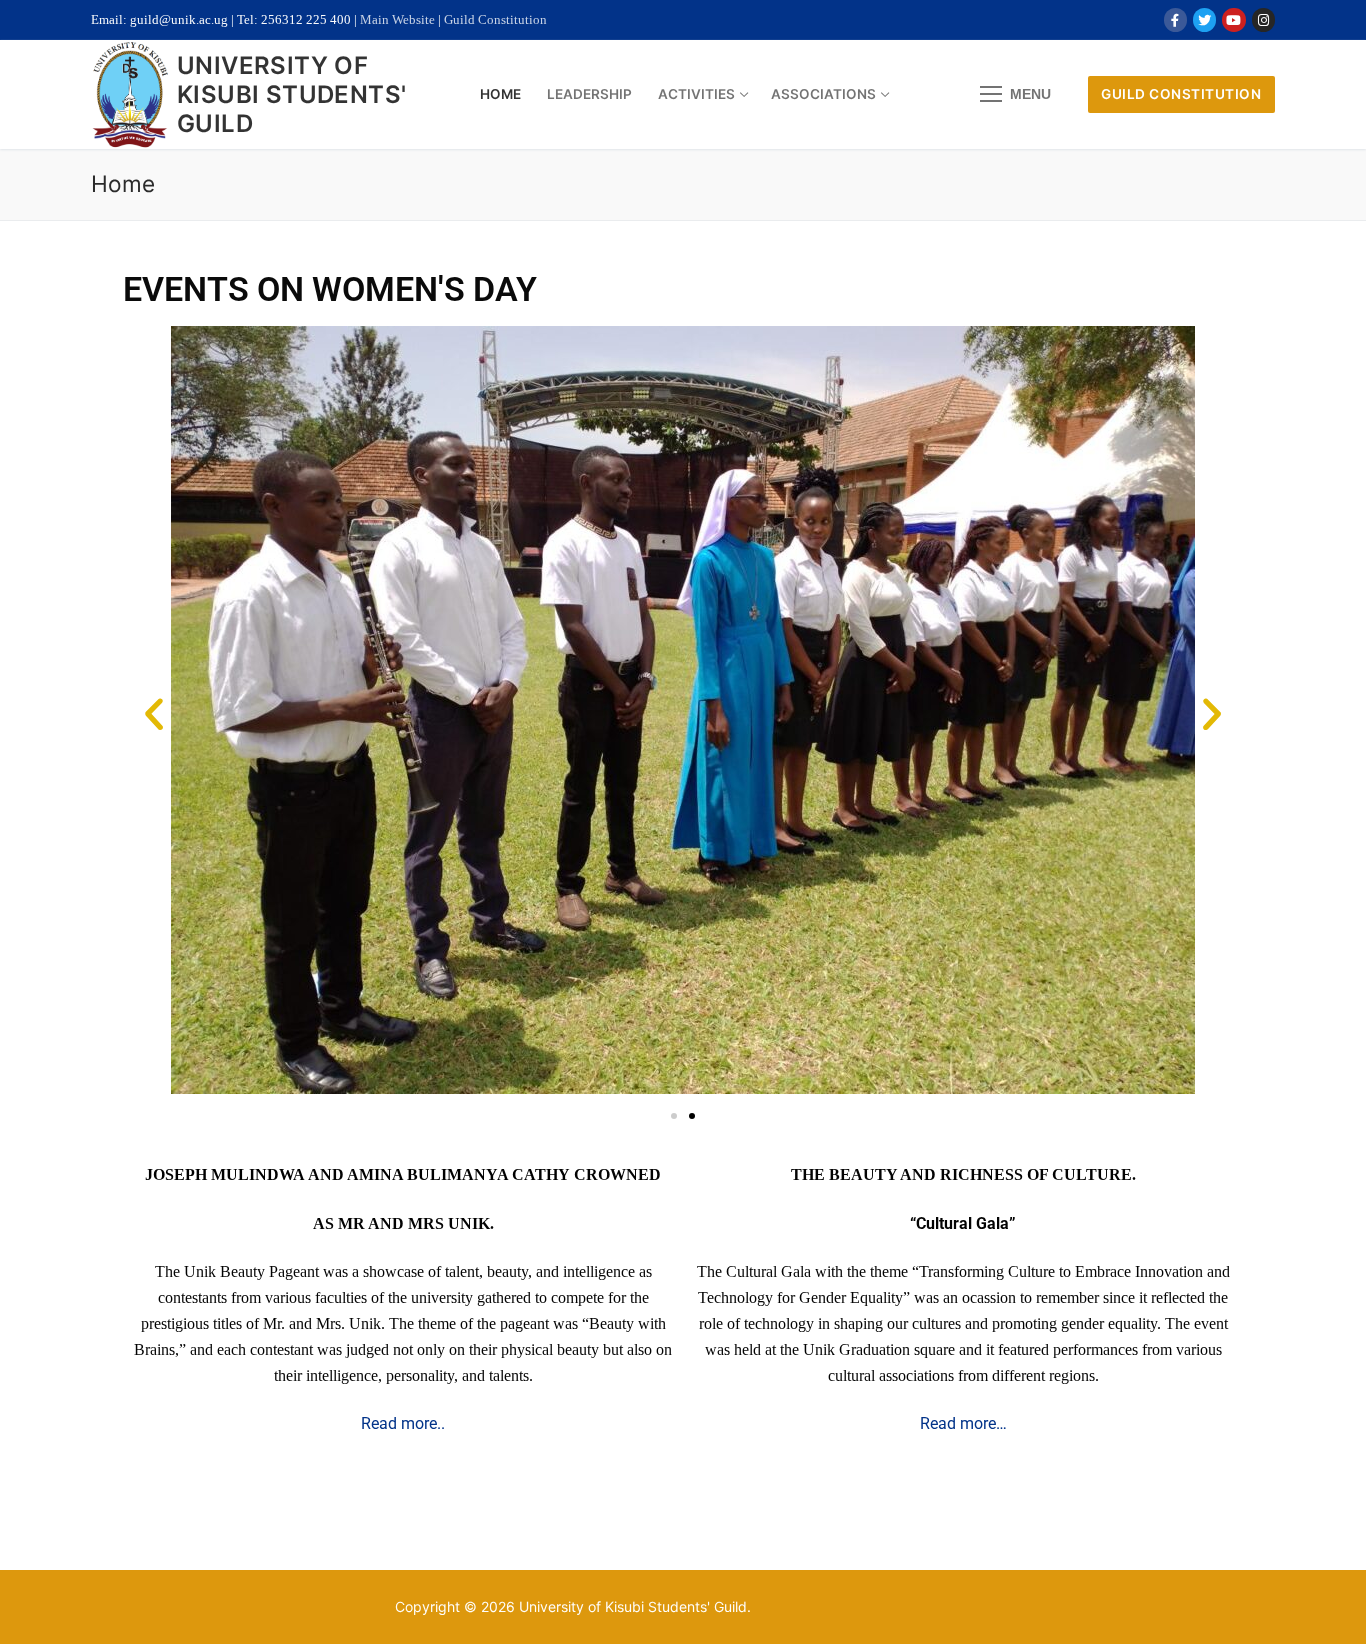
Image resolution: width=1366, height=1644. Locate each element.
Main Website (397, 19)
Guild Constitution (495, 19)
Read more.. (403, 1423)
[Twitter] (1204, 19)
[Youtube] (1233, 19)
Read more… (963, 1423)
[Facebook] (1175, 19)
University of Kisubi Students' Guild (291, 94)
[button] (154, 714)
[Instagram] (1263, 19)
